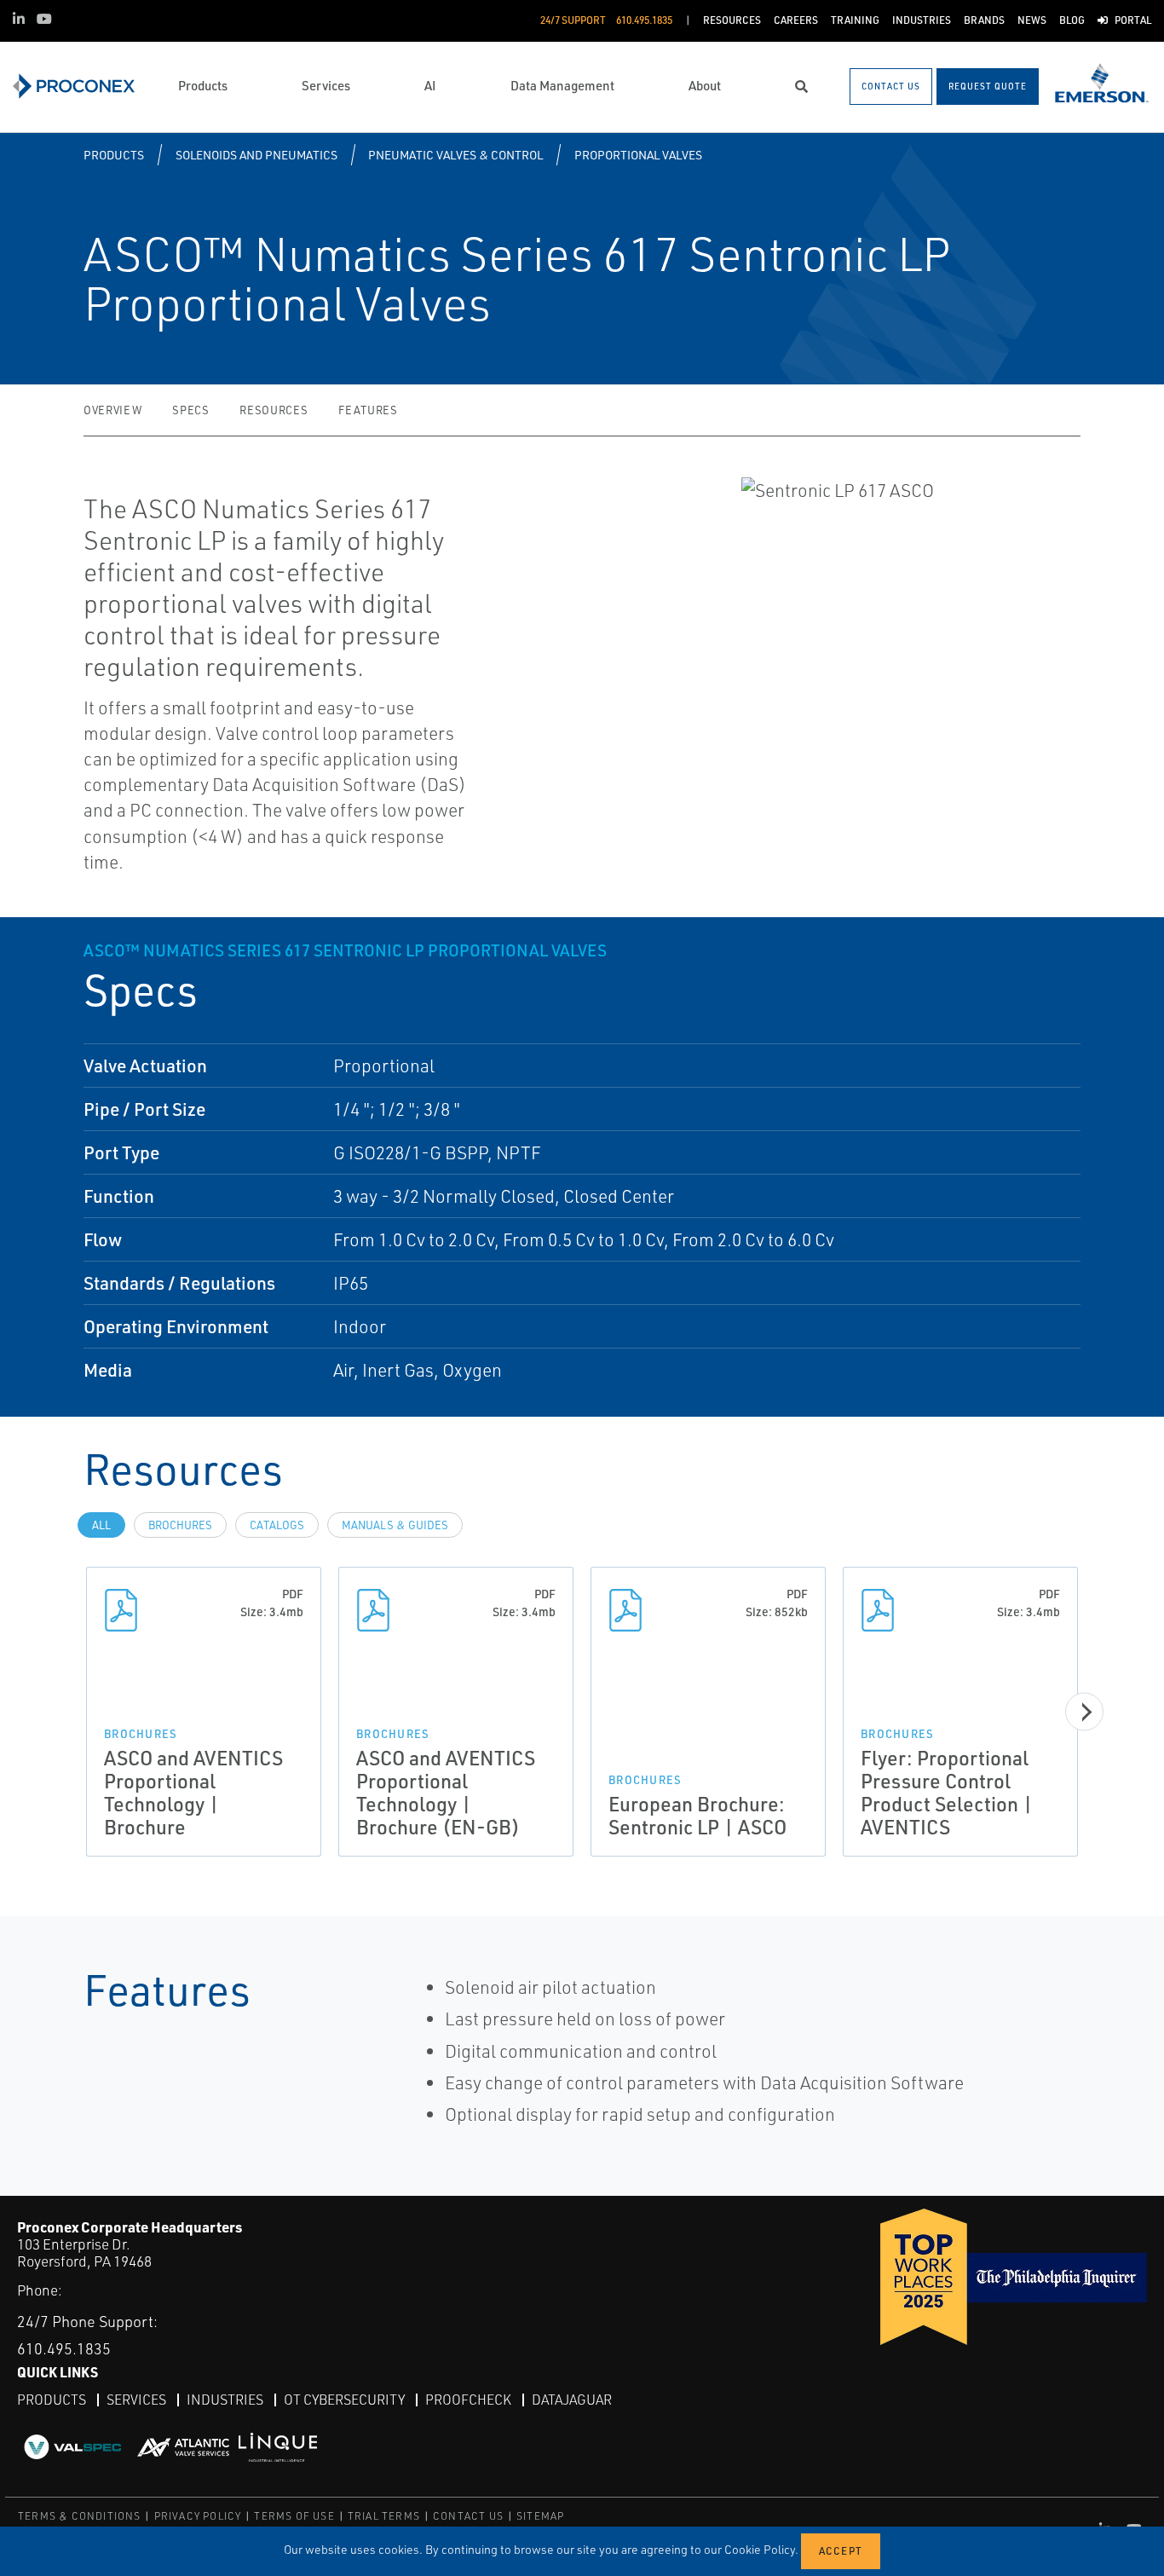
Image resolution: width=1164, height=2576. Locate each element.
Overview (112, 410)
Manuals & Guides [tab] (395, 1525)
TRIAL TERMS (384, 2516)
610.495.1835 (64, 2348)
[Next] (1084, 1712)
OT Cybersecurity (344, 2400)
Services (136, 2400)
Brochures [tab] (180, 1525)
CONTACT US (468, 2516)
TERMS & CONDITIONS (80, 2516)
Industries (225, 2400)
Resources (274, 410)
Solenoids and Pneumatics (256, 155)
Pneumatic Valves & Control (455, 155)
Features (368, 410)
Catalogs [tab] (277, 1525)
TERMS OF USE (294, 2516)
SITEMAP (540, 2516)
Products (114, 155)
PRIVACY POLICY (198, 2516)
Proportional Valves (638, 155)
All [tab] (101, 1525)
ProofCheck (468, 2400)
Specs (190, 410)
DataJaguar (572, 2400)
